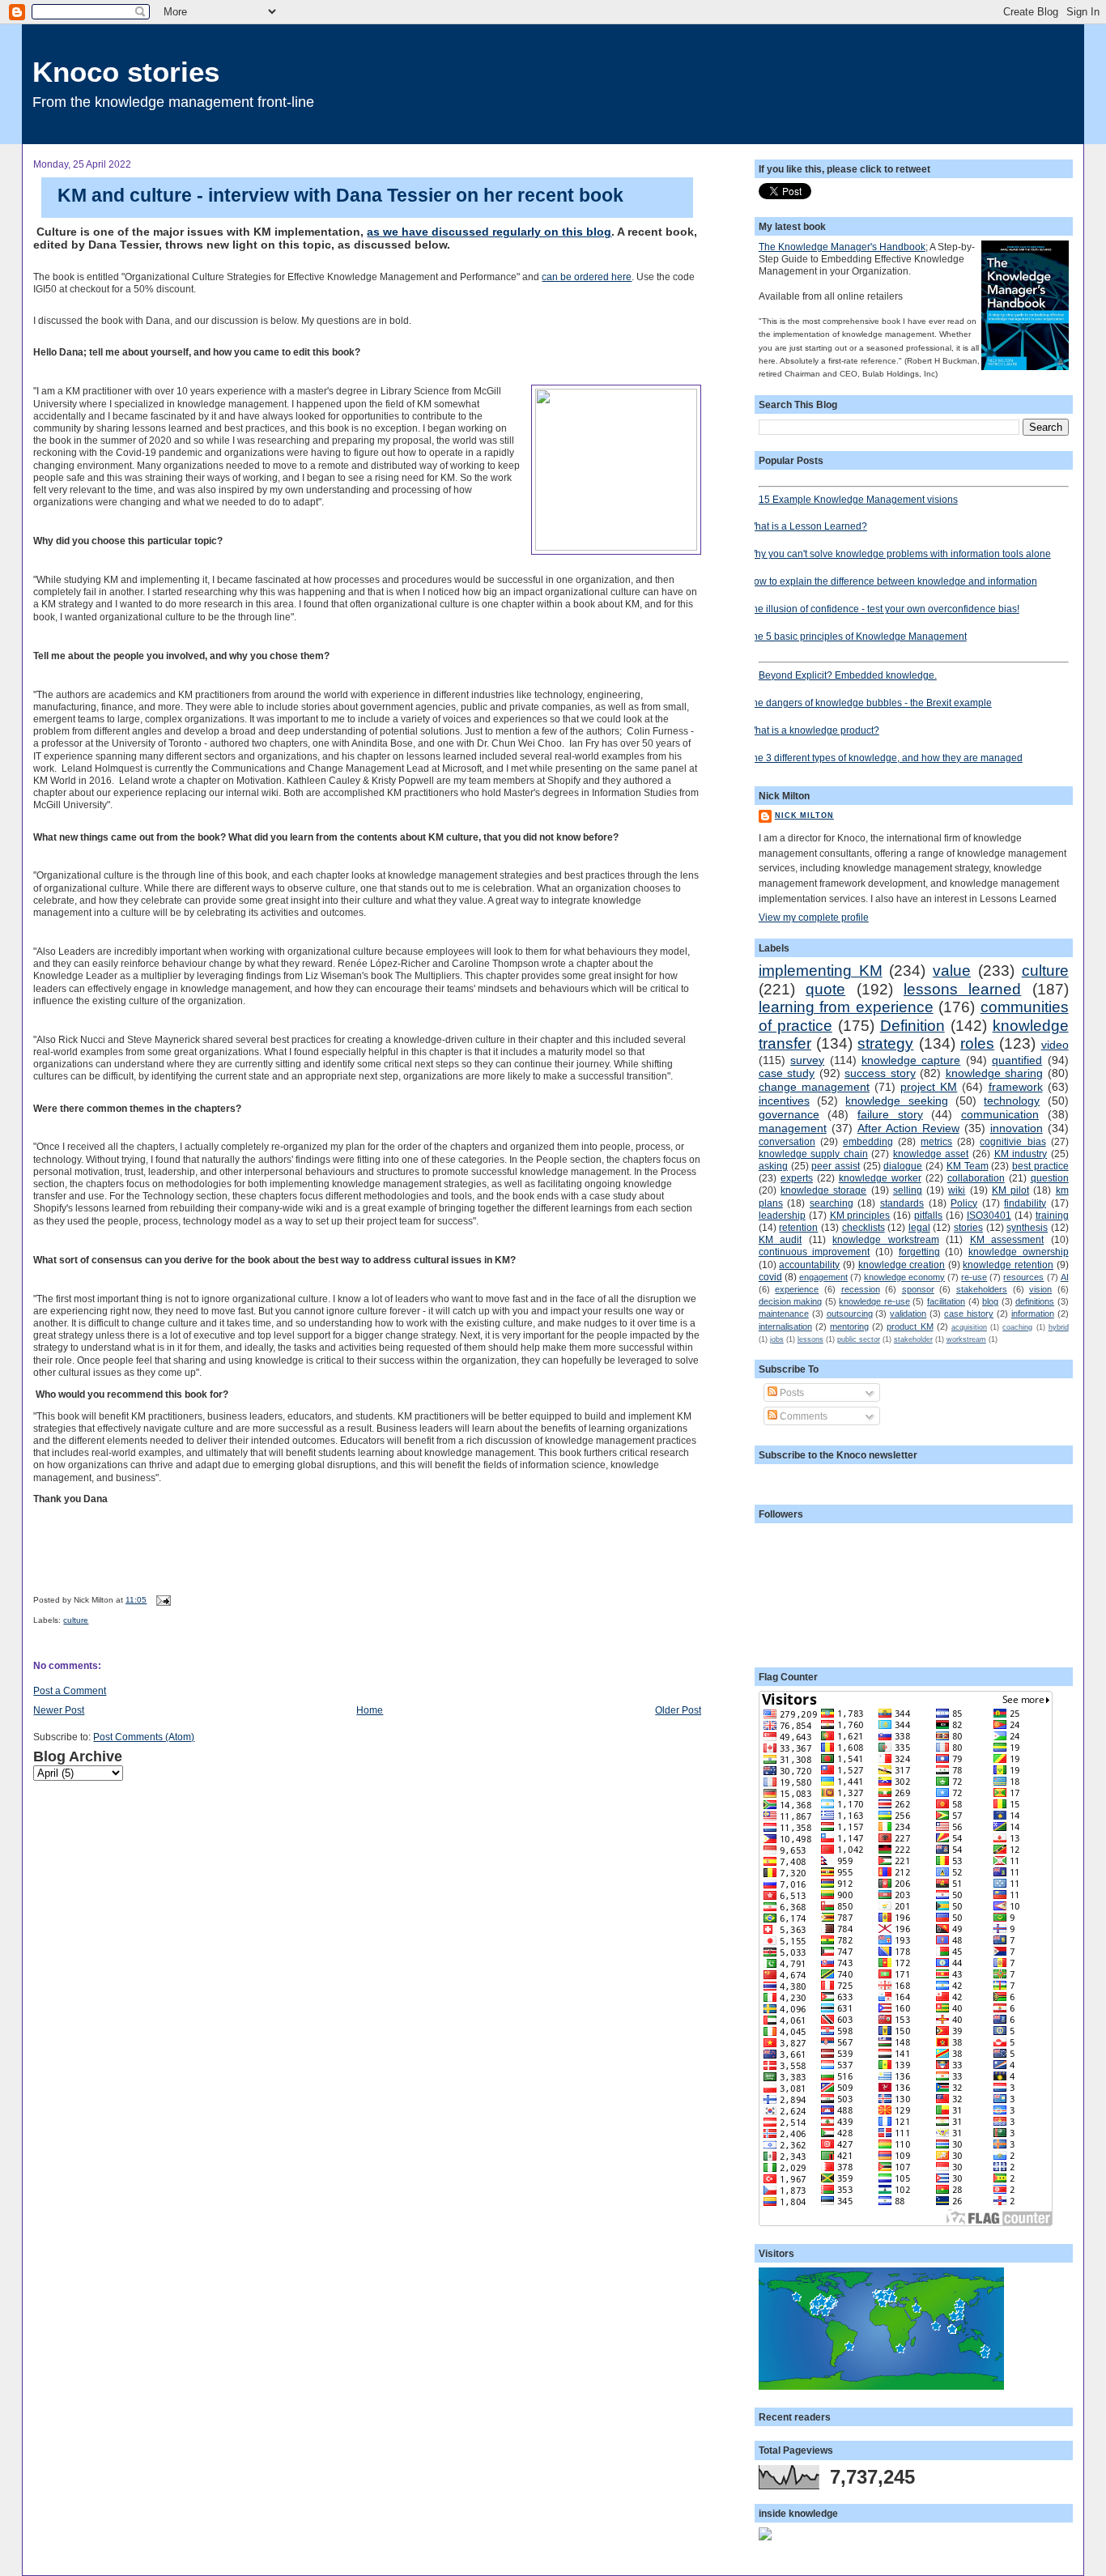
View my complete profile (814, 917)
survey (807, 1060)
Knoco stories (126, 72)
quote (825, 989)
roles (977, 1043)
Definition (912, 1026)
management (793, 1128)
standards (902, 1203)
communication (1000, 1114)
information (1033, 1314)
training (1052, 1215)
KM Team (968, 1166)
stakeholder (913, 1339)
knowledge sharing (994, 1073)
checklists (864, 1227)
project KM (929, 1087)
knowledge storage (823, 1190)
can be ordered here (587, 277)
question (1050, 1178)
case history (969, 1314)
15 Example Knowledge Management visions (858, 499)
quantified (1017, 1060)
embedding (868, 1141)
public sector (859, 1339)
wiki (957, 1190)
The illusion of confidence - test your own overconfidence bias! (883, 609)
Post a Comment (70, 1690)
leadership (782, 1215)
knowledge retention (1008, 1265)
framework (1016, 1087)
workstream (966, 1339)
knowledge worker (880, 1178)
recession (861, 1289)
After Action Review (908, 1128)
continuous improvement (815, 1252)
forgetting (919, 1252)
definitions (1035, 1301)
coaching (1017, 1327)
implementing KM (821, 971)
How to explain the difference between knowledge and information (892, 581)
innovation (1017, 1128)
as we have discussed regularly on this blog (489, 232)
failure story (890, 1114)
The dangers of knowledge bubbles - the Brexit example (869, 703)
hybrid (1059, 1327)
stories (968, 1227)
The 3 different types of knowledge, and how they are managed (885, 758)
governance (789, 1114)
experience (797, 1289)
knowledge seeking (896, 1101)
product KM (910, 1326)
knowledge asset (931, 1154)
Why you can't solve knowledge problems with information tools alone (899, 554)
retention (798, 1227)
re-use (974, 1277)
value (952, 971)
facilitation (946, 1301)
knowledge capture (911, 1060)
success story (880, 1073)
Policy (964, 1203)
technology (1012, 1101)
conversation (787, 1141)
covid (770, 1277)
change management (814, 1087)
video (1055, 1045)
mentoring (849, 1326)
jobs (777, 1339)
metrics (936, 1141)
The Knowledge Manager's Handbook (842, 247)
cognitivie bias (1012, 1141)
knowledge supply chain (813, 1154)
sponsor (918, 1289)
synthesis (1027, 1227)
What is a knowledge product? (813, 730)
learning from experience (846, 1007)
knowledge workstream (885, 1239)
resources (1023, 1277)
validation (908, 1314)
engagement (823, 1277)
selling (908, 1190)
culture (76, 1620)
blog (990, 1301)
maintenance (784, 1314)
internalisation (785, 1326)
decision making (791, 1301)
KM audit (780, 1239)
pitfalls (928, 1215)
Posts (791, 1392)
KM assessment (1007, 1239)
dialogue (903, 1166)
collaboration (976, 1178)
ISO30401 (989, 1215)
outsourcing (850, 1314)
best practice (1040, 1166)
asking (773, 1166)
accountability (809, 1265)
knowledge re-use (874, 1301)
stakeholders (982, 1289)
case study (787, 1073)
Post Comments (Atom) (144, 1737)
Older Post (678, 1710)
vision (1040, 1289)
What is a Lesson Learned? (807, 526)
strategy (885, 1043)
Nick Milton (804, 815)
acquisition (969, 1327)
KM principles (860, 1215)
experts (797, 1178)
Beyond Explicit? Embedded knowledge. (848, 675)
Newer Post (59, 1710)
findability (1025, 1203)
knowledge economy (904, 1277)
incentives (784, 1101)
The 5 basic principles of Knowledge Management (857, 636)
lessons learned (962, 989)
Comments (802, 1416)
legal (919, 1227)
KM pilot (1010, 1190)
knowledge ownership (1019, 1252)
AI (1065, 1277)
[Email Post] (162, 1600)
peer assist (836, 1166)
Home (370, 1710)
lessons (810, 1339)
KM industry (1021, 1154)
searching (832, 1203)
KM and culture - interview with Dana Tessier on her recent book (340, 195)
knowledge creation (902, 1265)
